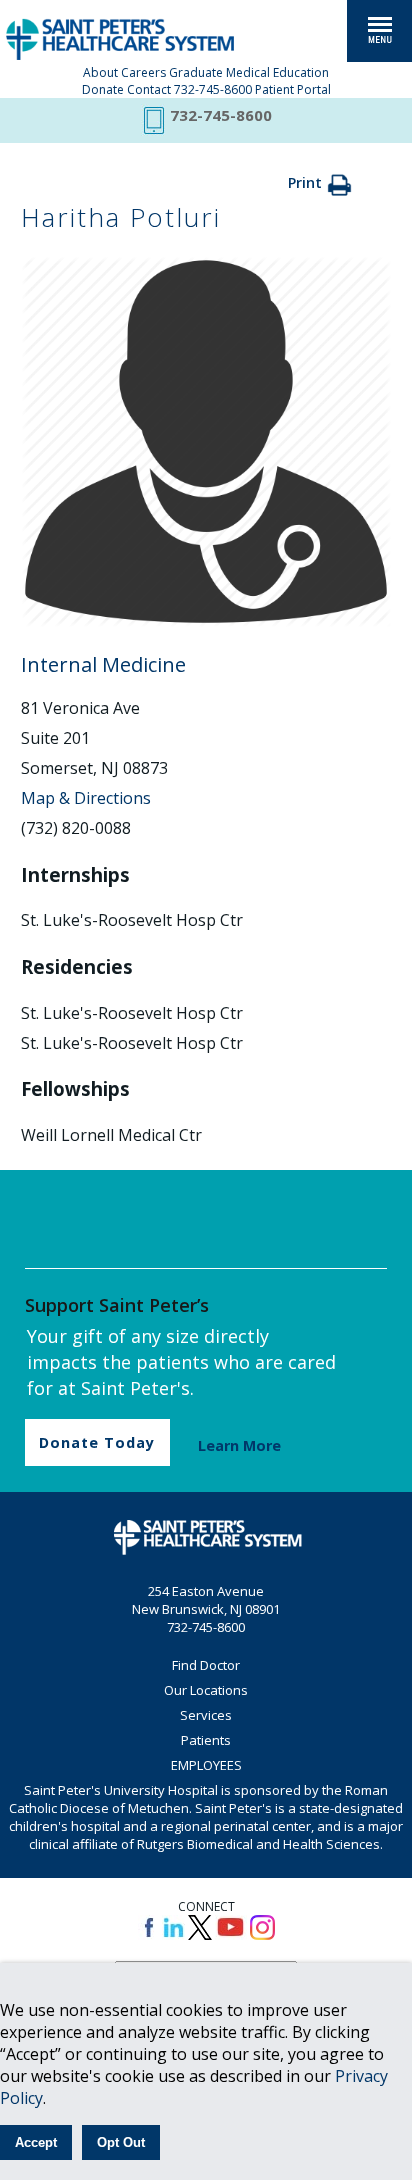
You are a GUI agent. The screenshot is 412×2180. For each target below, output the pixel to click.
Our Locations (206, 1690)
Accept (36, 2142)
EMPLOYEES (206, 1765)
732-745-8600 (213, 89)
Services (206, 1715)
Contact (149, 89)
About (100, 72)
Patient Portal (293, 89)
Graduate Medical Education (249, 72)
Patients (206, 1740)
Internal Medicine (103, 664)
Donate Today (97, 1442)
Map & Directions (86, 798)
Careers (143, 72)
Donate (103, 89)
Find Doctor (206, 1665)
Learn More (239, 1445)
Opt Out (121, 2142)
